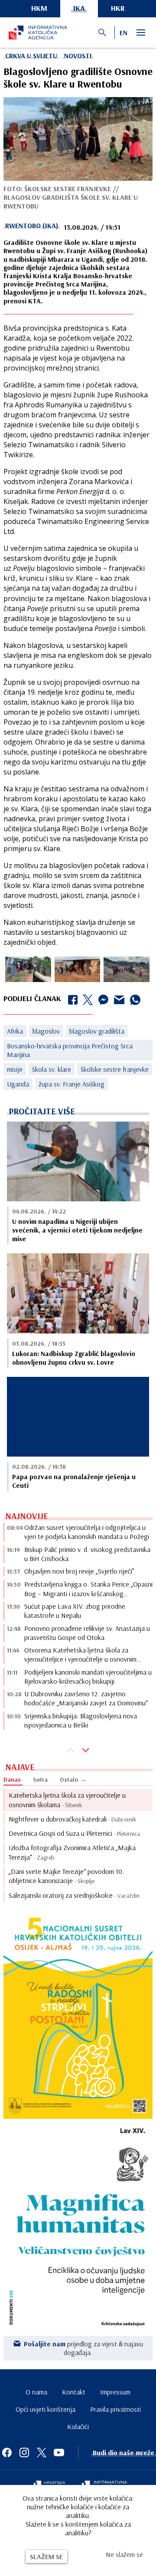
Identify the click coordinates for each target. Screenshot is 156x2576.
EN (123, 33)
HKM (39, 8)
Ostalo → (73, 1779)
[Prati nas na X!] (42, 2452)
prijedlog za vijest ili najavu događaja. (83, 2348)
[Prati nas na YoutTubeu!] (59, 2452)
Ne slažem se (124, 2554)
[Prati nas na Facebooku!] (7, 2452)
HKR (118, 8)
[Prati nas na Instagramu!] (24, 2452)
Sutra (40, 1779)
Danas (12, 1779)
